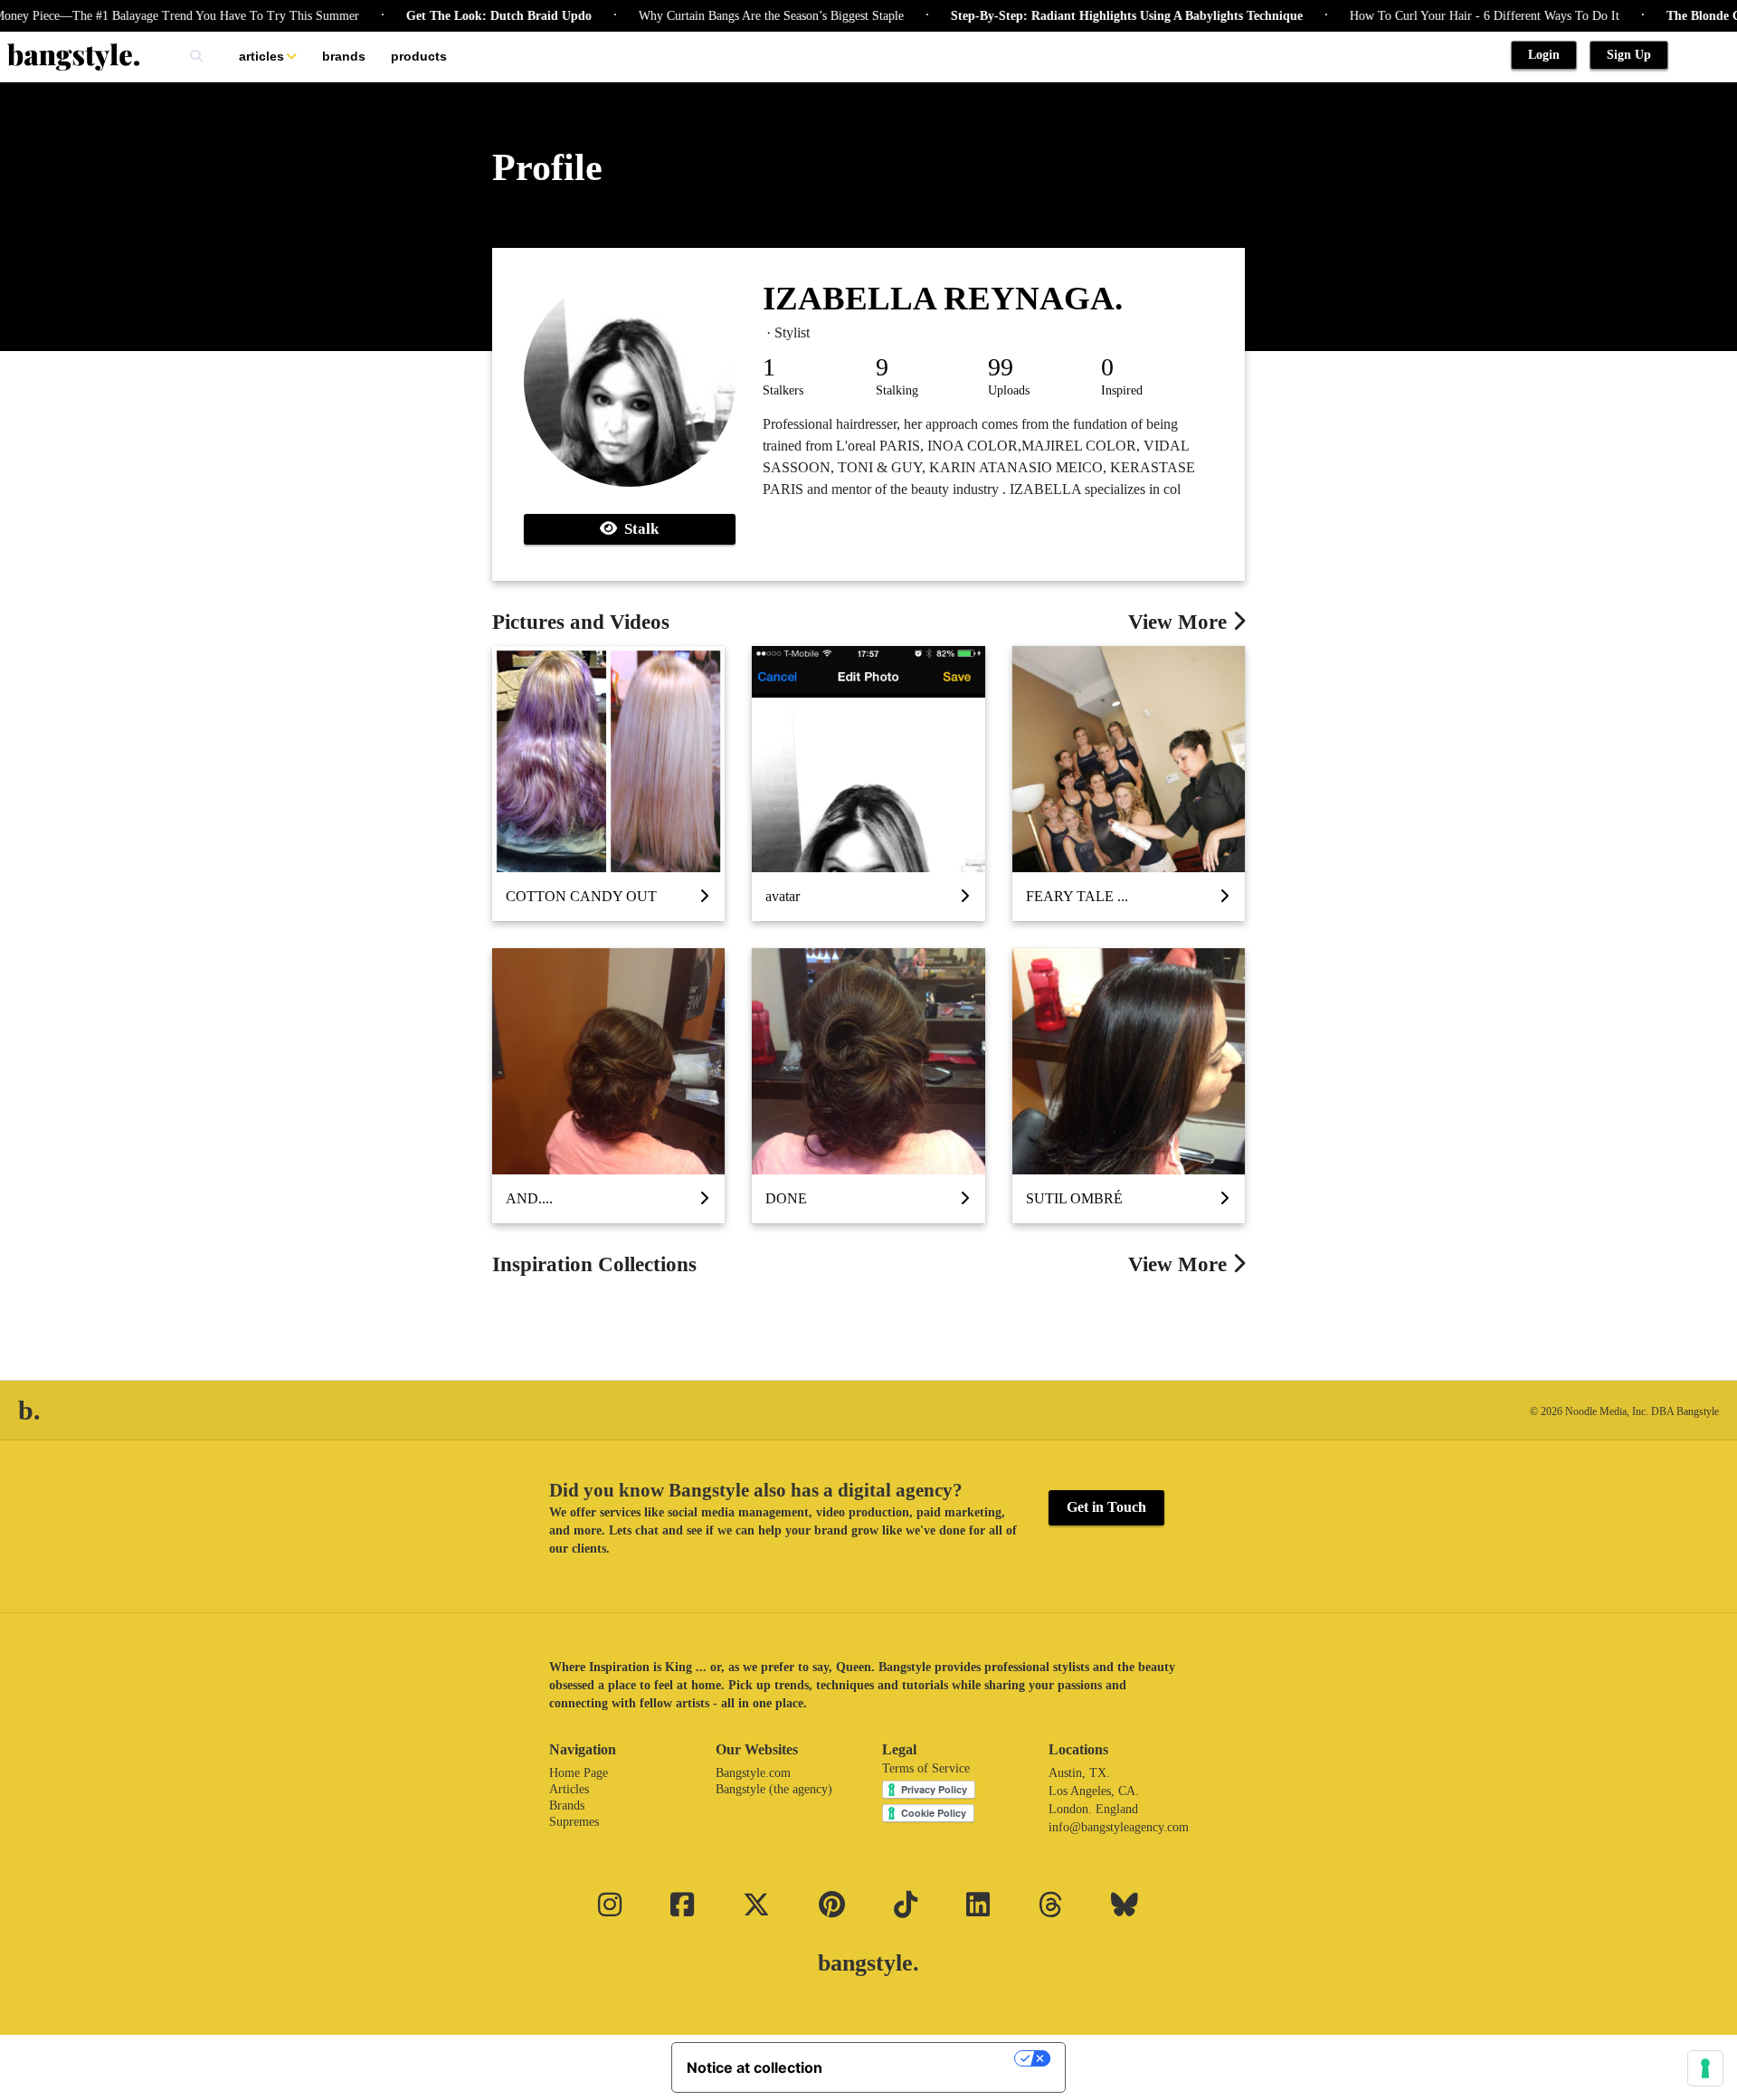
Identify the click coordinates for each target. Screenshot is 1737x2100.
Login (1544, 55)
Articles (261, 56)
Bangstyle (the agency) (774, 1789)
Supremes (574, 1822)
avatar (783, 896)
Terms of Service (926, 1768)
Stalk (638, 529)
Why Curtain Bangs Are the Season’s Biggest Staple (730, 16)
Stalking (897, 390)
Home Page (579, 1773)
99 (1001, 367)
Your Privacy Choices (927, 2058)
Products (419, 56)
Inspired (1122, 390)
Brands (344, 56)
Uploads (1009, 390)
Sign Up (1629, 55)
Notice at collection (755, 2067)
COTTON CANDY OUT (581, 896)
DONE (786, 1198)
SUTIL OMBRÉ (1074, 1198)
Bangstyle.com (753, 1773)
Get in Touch (1106, 1507)
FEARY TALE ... (1077, 896)
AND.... (529, 1198)
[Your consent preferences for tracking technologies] (1705, 2068)
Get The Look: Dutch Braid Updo (457, 16)
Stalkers (783, 390)
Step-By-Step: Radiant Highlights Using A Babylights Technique (1085, 16)
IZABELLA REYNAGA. (943, 298)
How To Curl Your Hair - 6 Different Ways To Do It (1443, 16)
